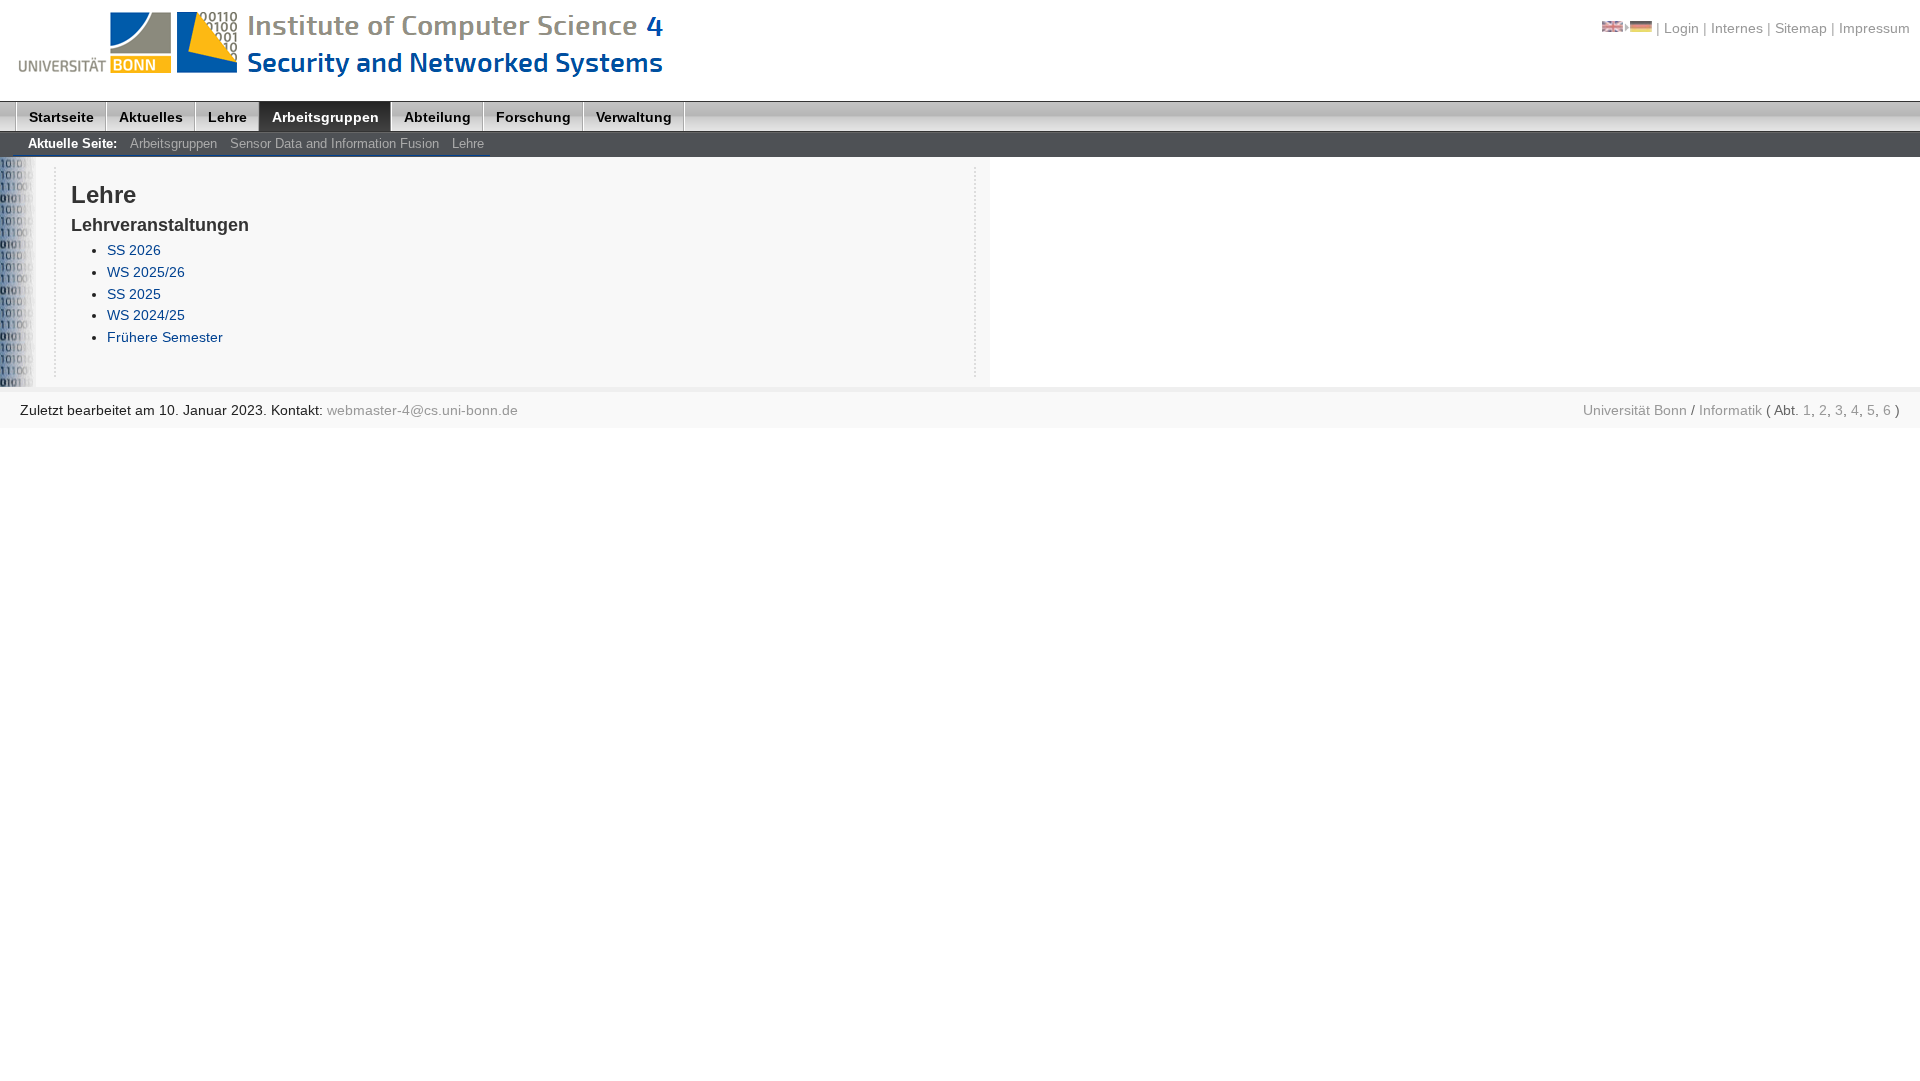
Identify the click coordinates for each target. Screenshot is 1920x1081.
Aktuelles (151, 117)
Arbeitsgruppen (325, 117)
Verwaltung (634, 117)
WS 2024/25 (146, 315)
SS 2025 (134, 294)
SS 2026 (134, 250)
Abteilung (437, 117)
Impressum (1874, 28)
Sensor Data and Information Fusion (334, 143)
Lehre (227, 117)
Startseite (61, 117)
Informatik (1730, 410)
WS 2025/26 (146, 272)
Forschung (533, 117)
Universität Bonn (1635, 410)
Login (1681, 28)
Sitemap (1801, 28)
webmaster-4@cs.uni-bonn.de (422, 410)
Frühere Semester (165, 337)
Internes (1737, 28)
